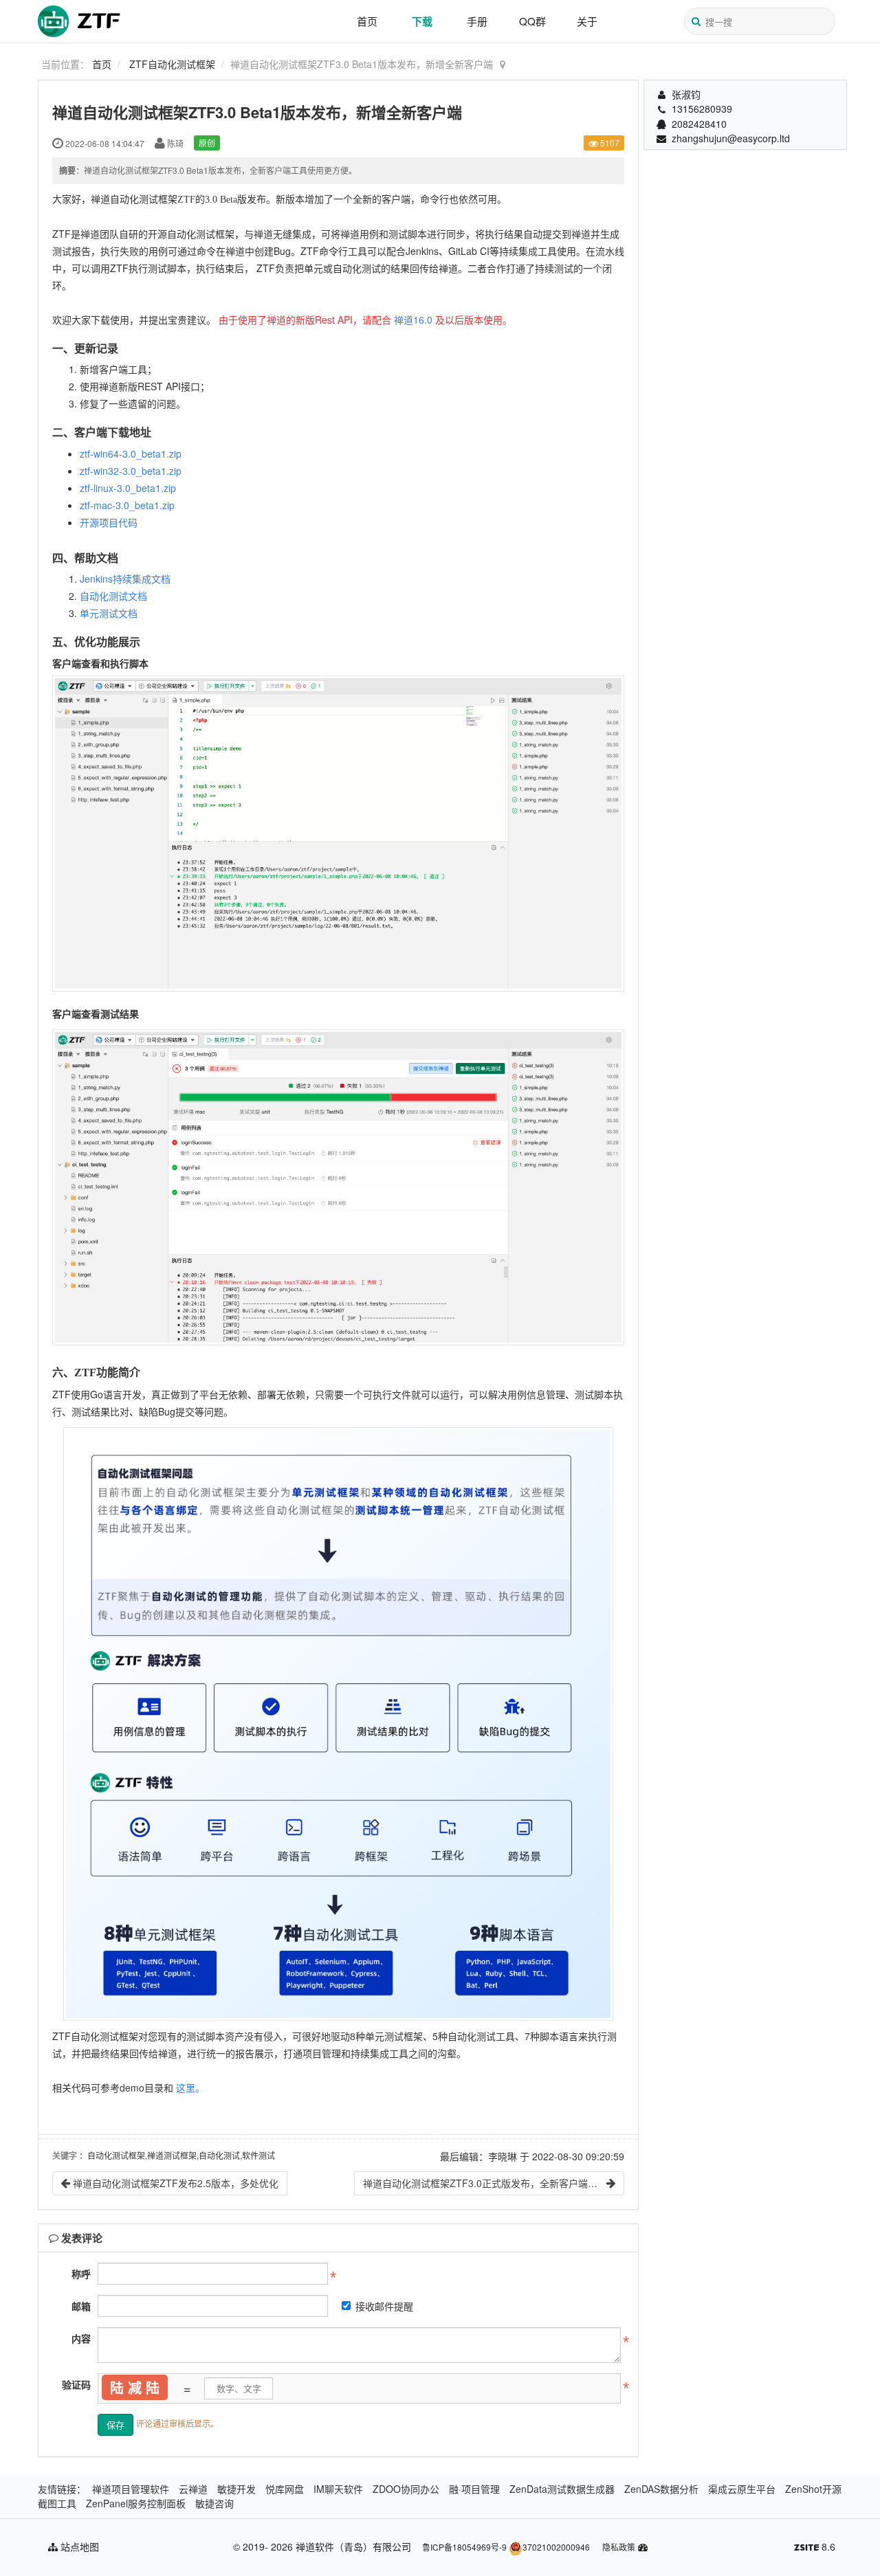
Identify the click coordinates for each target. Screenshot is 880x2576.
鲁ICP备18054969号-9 (464, 2547)
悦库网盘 (285, 2489)
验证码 (76, 2384)
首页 (367, 21)
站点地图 (78, 2546)
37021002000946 (556, 2547)
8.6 (815, 2547)
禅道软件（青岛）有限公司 (353, 2546)
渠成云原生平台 (742, 2489)
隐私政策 (619, 2547)
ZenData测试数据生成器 (562, 2489)
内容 (81, 2338)
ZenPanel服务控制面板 (136, 2503)
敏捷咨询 (214, 2503)
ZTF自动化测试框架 (172, 64)
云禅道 (193, 2489)
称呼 (81, 2274)
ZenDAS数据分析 (661, 2489)
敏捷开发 (236, 2489)
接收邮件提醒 (384, 2306)
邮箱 (81, 2306)
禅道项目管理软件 (131, 2489)
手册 (477, 21)
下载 (422, 21)
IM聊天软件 (338, 2489)
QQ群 (532, 21)
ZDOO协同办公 (406, 2489)
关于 (587, 21)
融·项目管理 (474, 2489)
